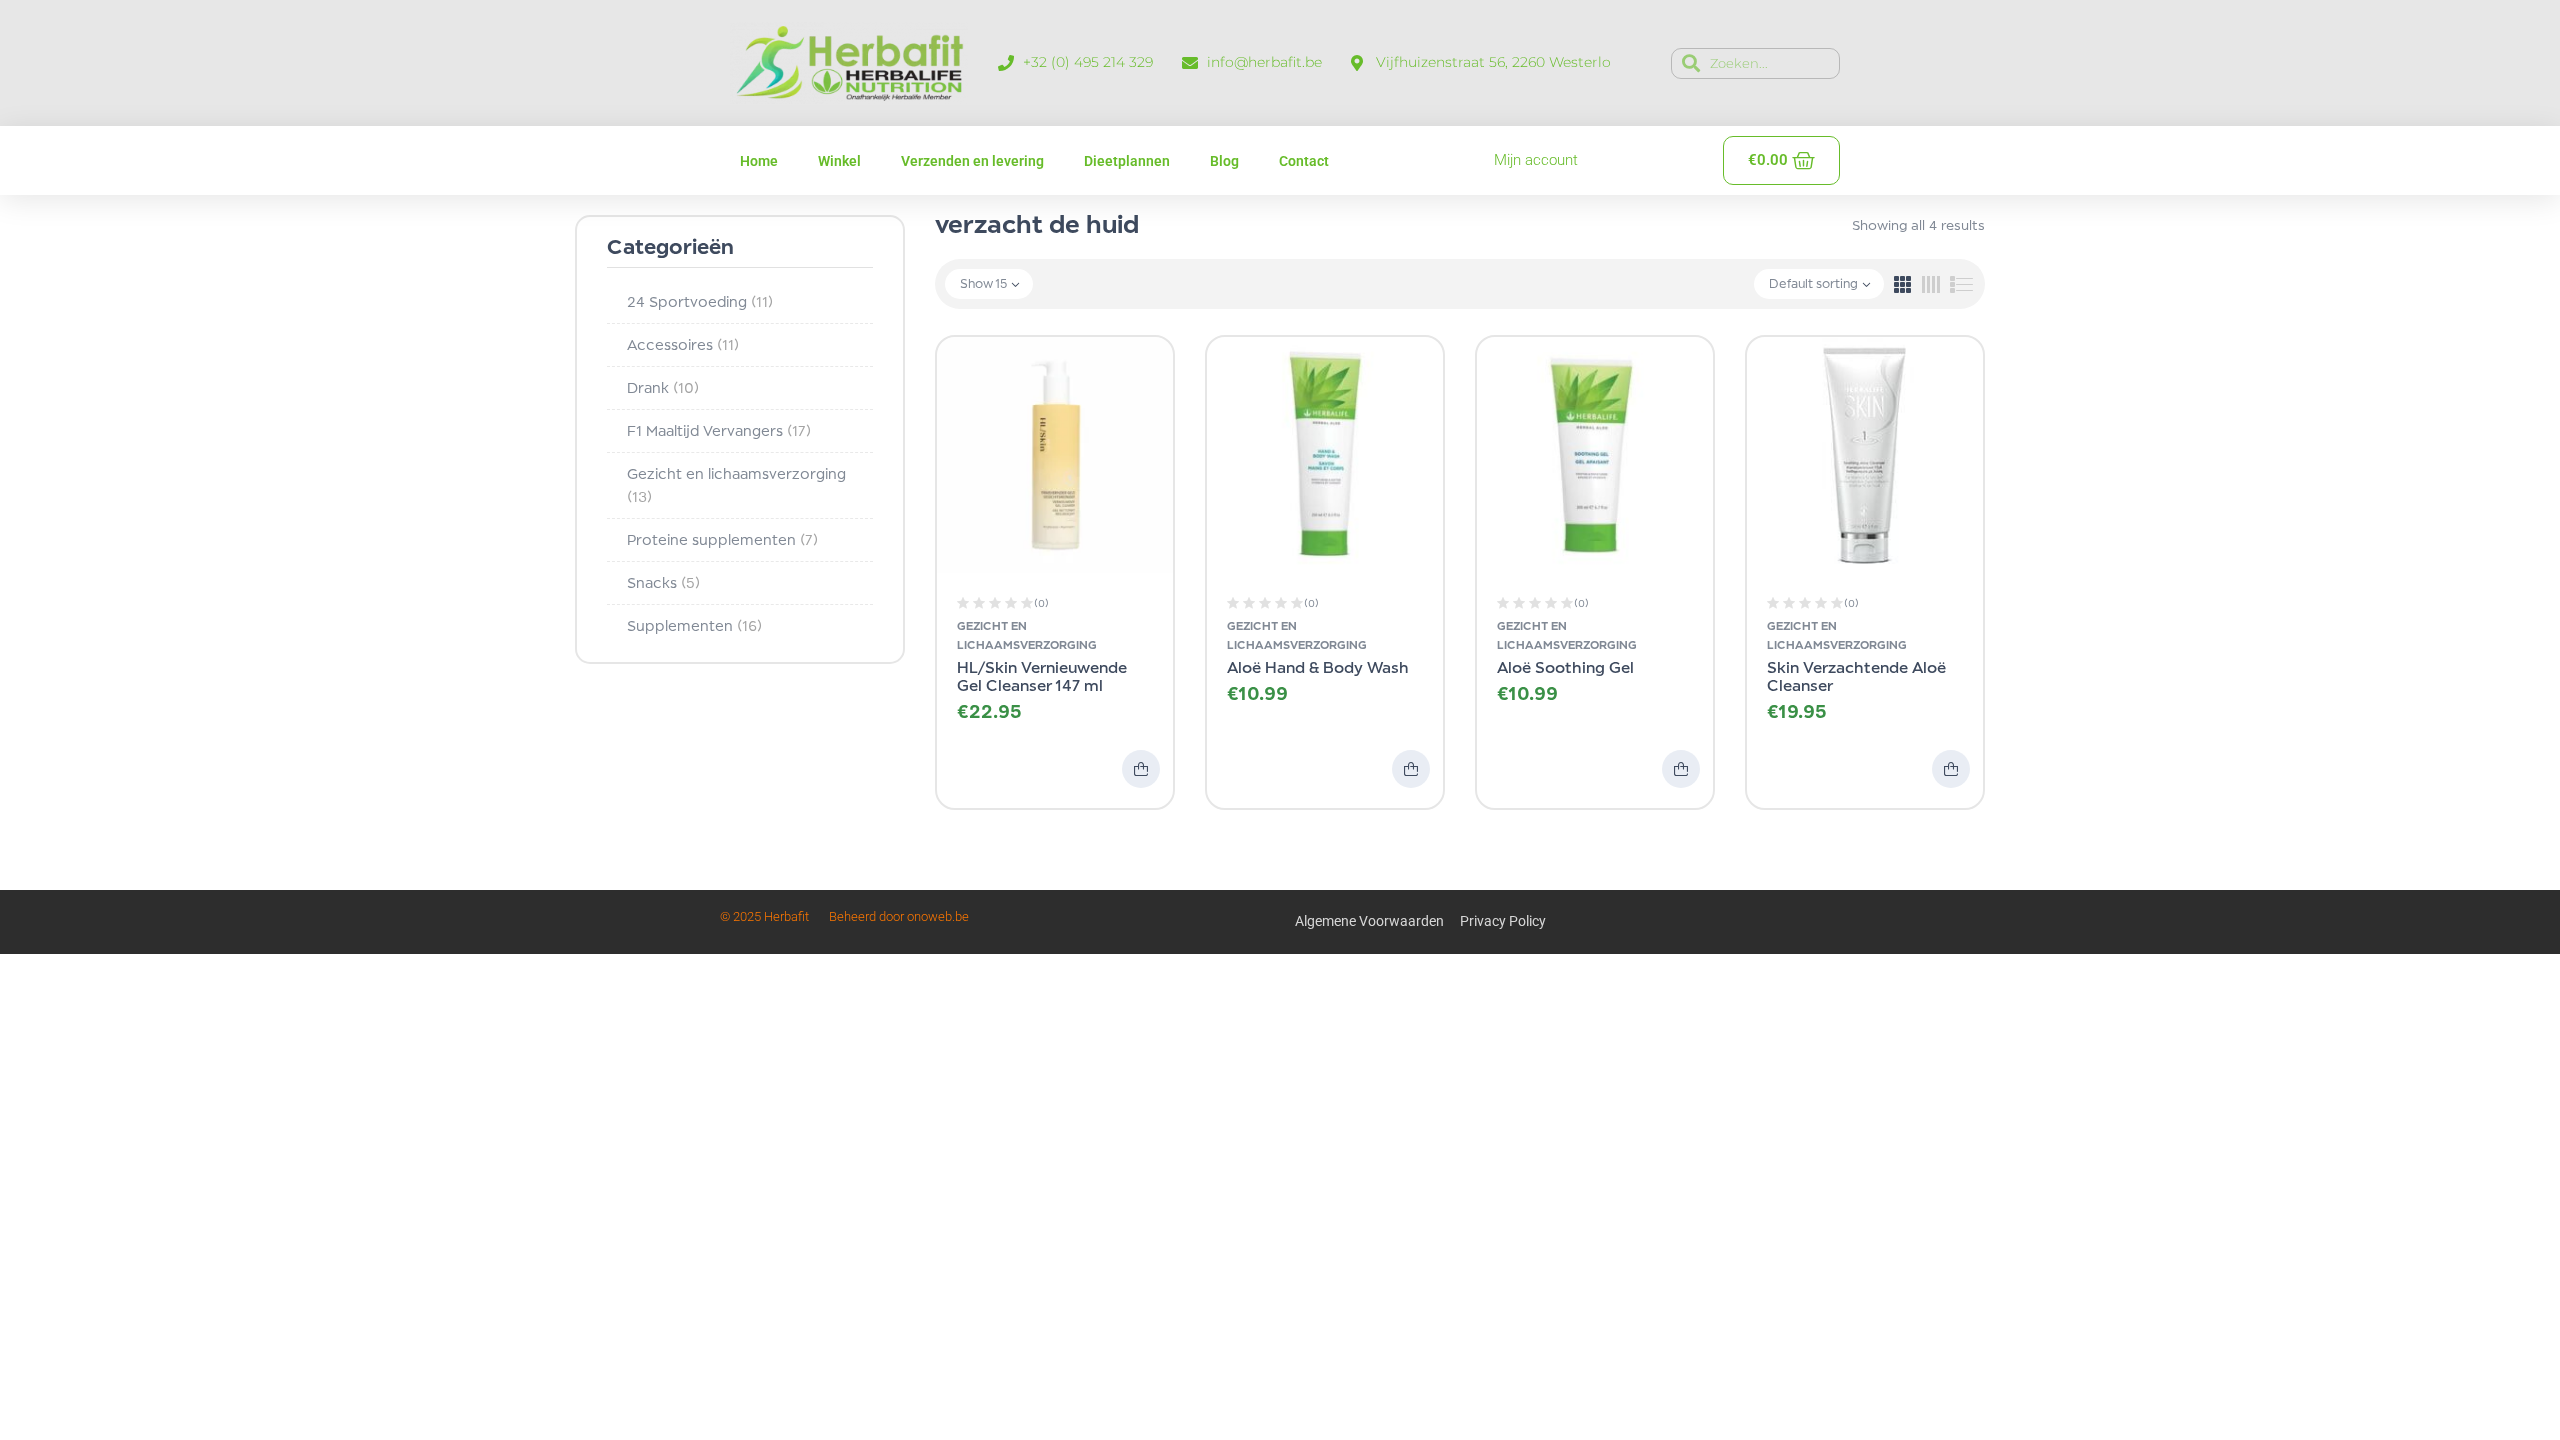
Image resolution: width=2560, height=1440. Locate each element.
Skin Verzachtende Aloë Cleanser (1856, 676)
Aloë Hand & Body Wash (1318, 667)
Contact (1304, 161)
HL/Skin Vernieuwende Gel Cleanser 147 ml (1042, 676)
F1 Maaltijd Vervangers (719, 430)
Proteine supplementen (722, 539)
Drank (663, 387)
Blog (1224, 161)
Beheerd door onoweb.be (899, 916)
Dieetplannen (1127, 161)
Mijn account (1536, 160)
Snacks (663, 582)
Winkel (839, 161)
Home (759, 161)
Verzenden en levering (972, 161)
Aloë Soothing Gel (1565, 667)
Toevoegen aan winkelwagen (1141, 769)
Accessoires (683, 344)
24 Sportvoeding (700, 301)
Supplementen (694, 625)
